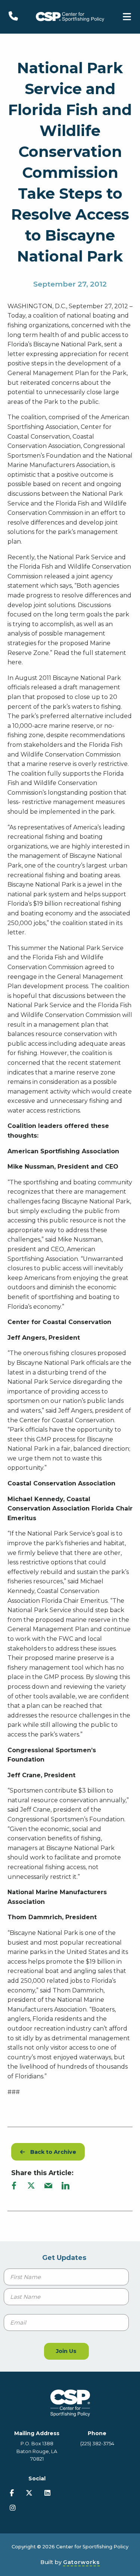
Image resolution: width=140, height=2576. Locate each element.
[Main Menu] (127, 17)
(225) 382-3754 (97, 2444)
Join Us (66, 2351)
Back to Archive (51, 2152)
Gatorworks (81, 2562)
